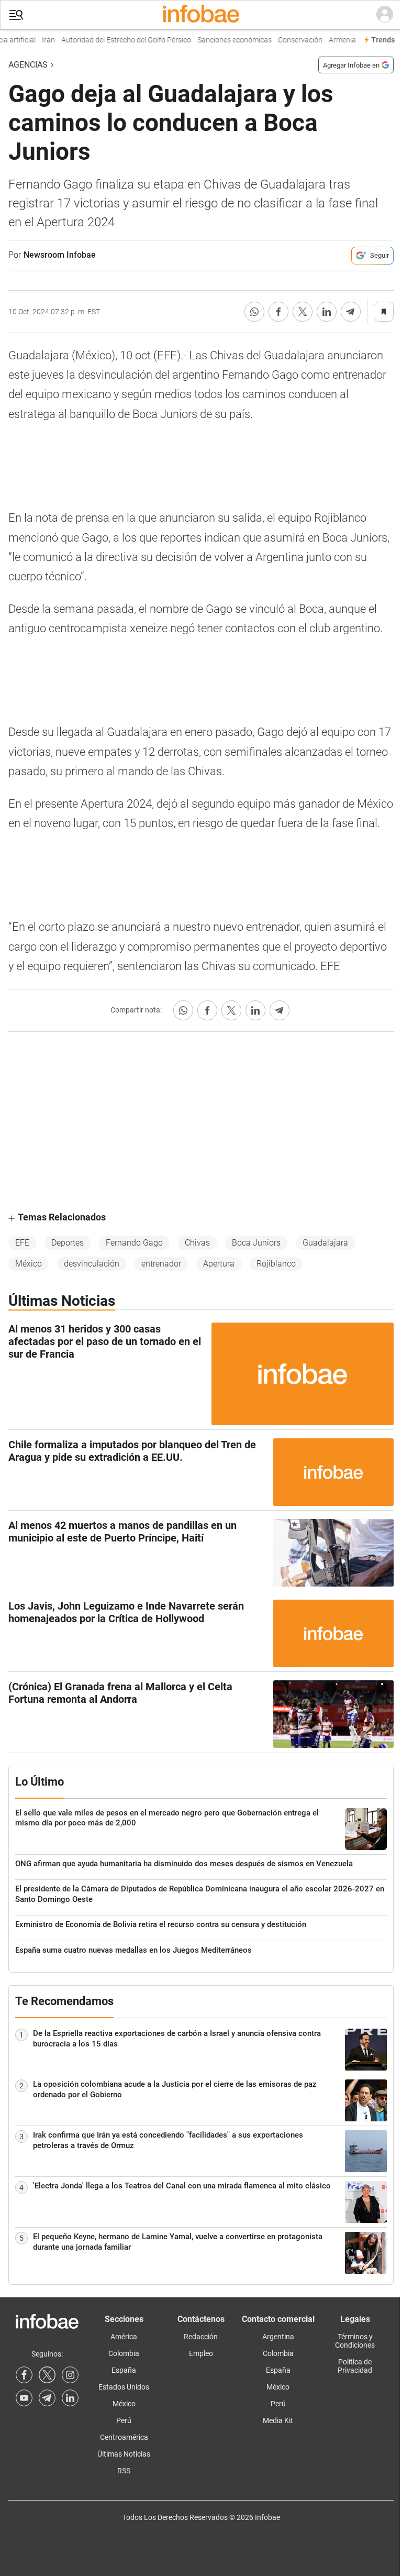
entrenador (161, 1264)
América (124, 2337)
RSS (124, 2471)
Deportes (68, 1243)
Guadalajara (325, 1243)
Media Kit (278, 2420)
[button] (16, 15)
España (124, 2370)
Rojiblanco (276, 1264)
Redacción (201, 2337)
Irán (37, 40)
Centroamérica (124, 2437)
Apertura (219, 1264)
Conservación (289, 40)
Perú (124, 2420)
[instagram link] (70, 2375)
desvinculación (92, 1264)
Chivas (197, 1243)
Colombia (124, 2353)
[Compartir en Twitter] (303, 312)
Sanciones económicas (223, 40)
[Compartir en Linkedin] (327, 312)
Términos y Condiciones (355, 2341)
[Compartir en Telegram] (351, 312)
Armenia (331, 40)
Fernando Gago (134, 1243)
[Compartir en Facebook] (278, 312)
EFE (22, 1243)
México (29, 1264)
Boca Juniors (256, 1243)
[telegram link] (47, 2398)
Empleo (201, 2353)
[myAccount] (385, 15)
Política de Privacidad (355, 2366)
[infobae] (201, 15)
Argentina (278, 2337)
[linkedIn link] (70, 2398)
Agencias (28, 65)
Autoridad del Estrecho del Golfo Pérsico (115, 40)
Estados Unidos (124, 2387)
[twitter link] (47, 2375)
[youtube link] (24, 2398)
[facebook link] (24, 2375)
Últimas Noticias (124, 2454)
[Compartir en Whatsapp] (254, 312)
